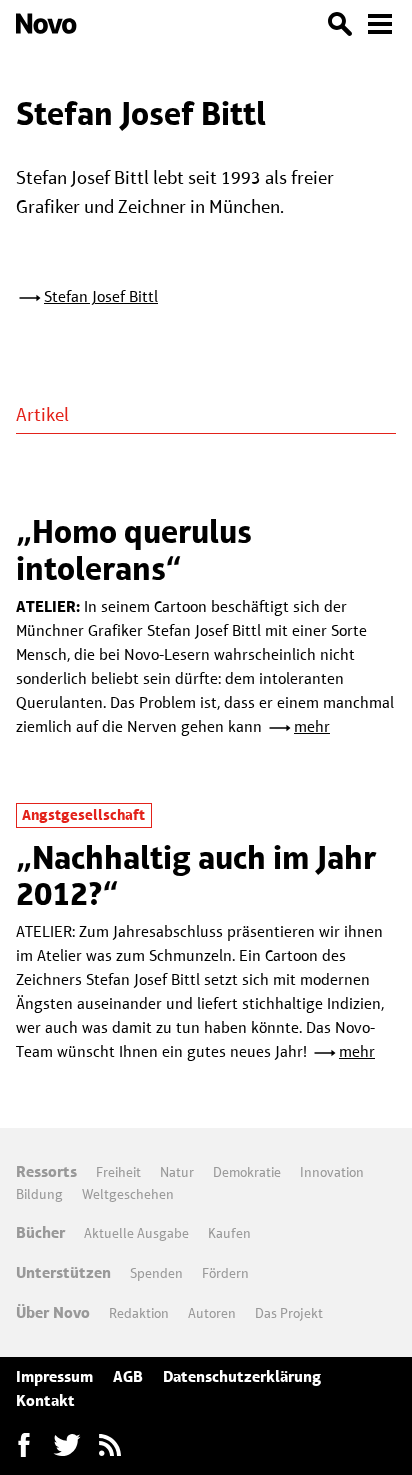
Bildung (39, 1194)
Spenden (156, 1273)
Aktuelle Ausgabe (136, 1233)
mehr (312, 726)
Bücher (40, 1232)
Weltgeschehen (128, 1194)
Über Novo (53, 1312)
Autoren (212, 1313)
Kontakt (45, 1400)
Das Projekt (289, 1313)
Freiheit (118, 1172)
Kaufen (229, 1233)
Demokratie (247, 1172)
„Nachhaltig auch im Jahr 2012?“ (196, 875)
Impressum (54, 1376)
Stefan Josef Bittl (101, 296)
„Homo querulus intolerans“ (134, 549)
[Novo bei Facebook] (67, 1445)
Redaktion (139, 1313)
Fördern (225, 1273)
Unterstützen (63, 1272)
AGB (128, 1376)
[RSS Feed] (110, 1445)
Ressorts (46, 1171)
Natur (177, 1172)
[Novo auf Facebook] (24, 1445)
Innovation (332, 1172)
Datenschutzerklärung (242, 1376)
